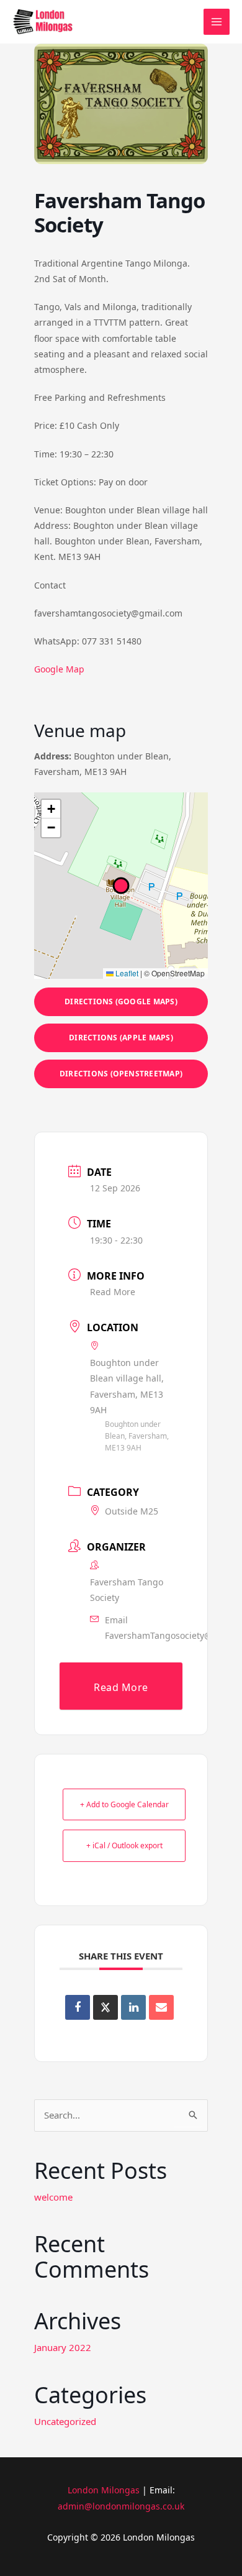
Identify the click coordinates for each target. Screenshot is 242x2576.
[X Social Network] (105, 2007)
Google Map (59, 669)
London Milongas (104, 2490)
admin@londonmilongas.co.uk (121, 2506)
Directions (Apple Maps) (121, 1038)
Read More (113, 1292)
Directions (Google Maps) (121, 1002)
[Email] (161, 2007)
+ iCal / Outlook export (124, 1845)
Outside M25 (132, 1511)
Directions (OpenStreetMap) (121, 1074)
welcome (53, 2197)
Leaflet (126, 973)
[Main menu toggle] (217, 22)
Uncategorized (65, 2421)
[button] (51, 809)
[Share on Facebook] (78, 2007)
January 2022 (63, 2347)
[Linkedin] (133, 2007)
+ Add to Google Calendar (124, 1804)
